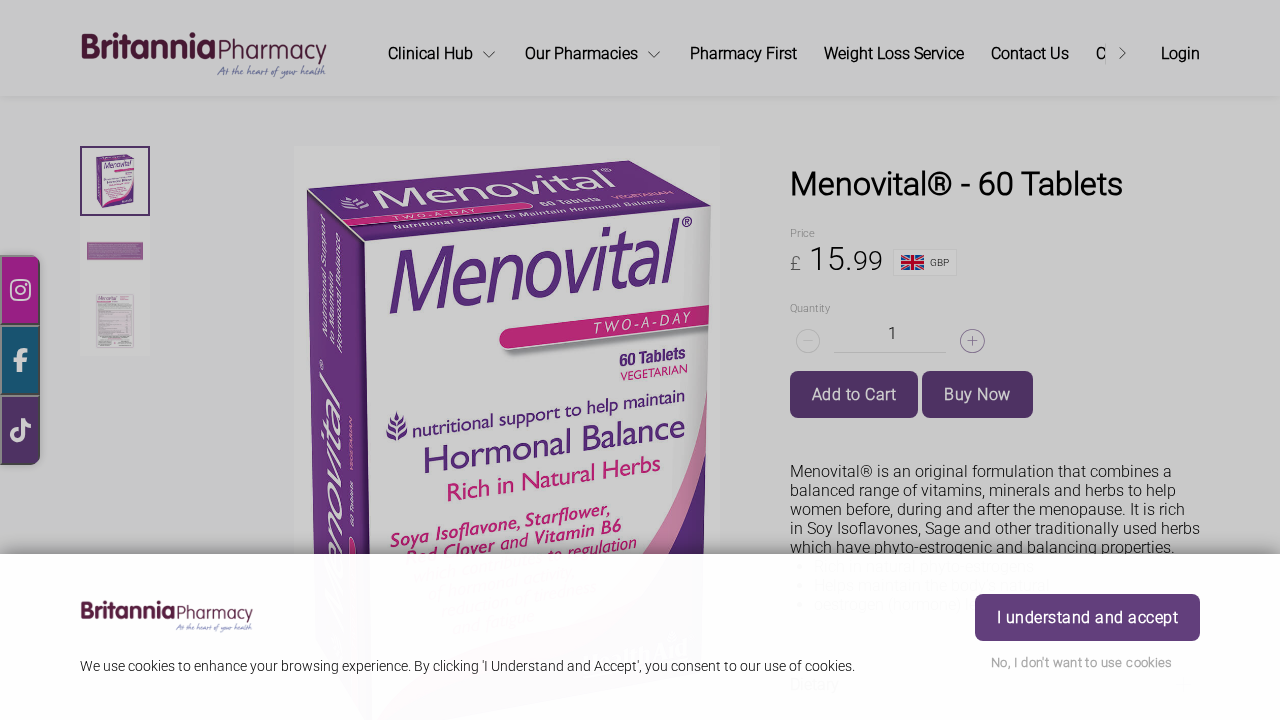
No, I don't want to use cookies (1082, 662)
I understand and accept (1087, 617)
